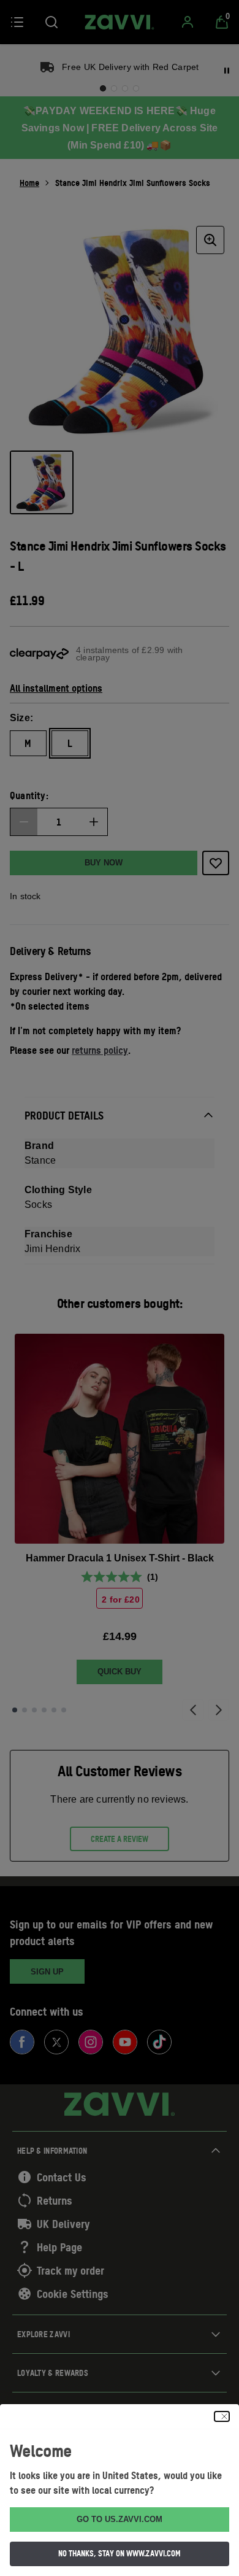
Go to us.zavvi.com (120, 2519)
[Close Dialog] (222, 2416)
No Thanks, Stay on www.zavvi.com (120, 2553)
